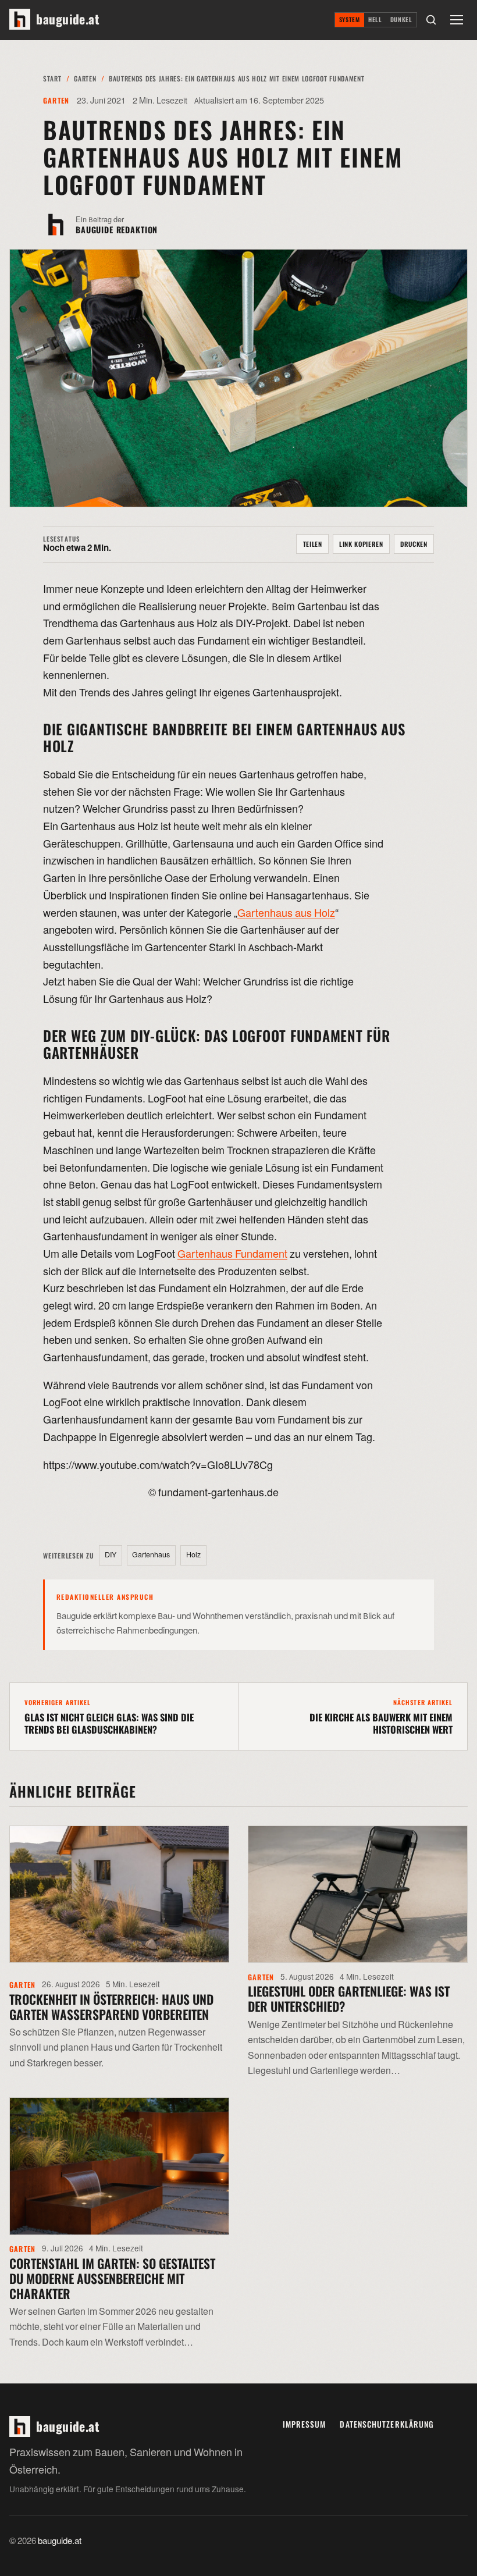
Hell (375, 19)
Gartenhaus (151, 1555)
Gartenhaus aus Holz (286, 914)
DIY (111, 1555)
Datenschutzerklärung (387, 2424)
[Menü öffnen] (457, 20)
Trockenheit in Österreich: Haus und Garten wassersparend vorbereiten (111, 2006)
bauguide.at (60, 2541)
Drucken (414, 544)
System (350, 19)
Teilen (313, 544)
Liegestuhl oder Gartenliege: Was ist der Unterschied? (349, 1998)
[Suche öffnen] (431, 20)
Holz (193, 1555)
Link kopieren (361, 544)
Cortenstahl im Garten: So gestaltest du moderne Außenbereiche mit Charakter (112, 2278)
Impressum (305, 2424)
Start (52, 78)
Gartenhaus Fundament (232, 1255)
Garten (85, 78)
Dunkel (401, 19)
